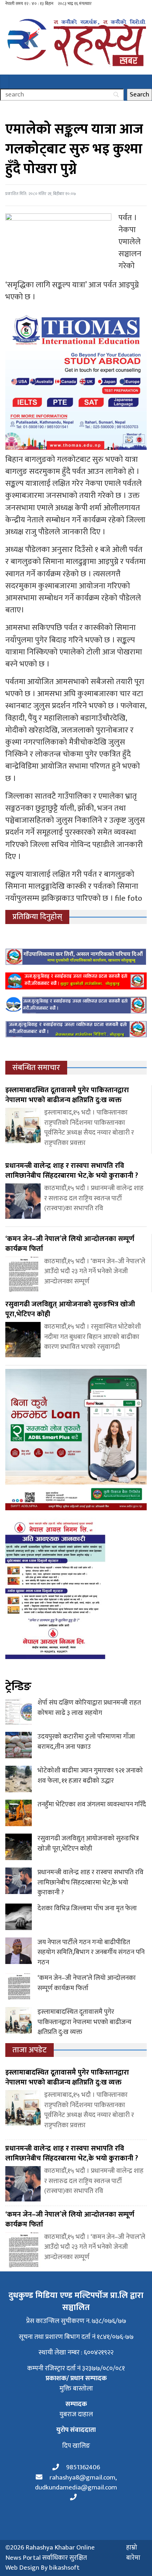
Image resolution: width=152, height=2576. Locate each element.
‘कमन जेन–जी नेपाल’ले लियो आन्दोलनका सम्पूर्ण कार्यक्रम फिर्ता (87, 1983)
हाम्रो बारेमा (133, 2553)
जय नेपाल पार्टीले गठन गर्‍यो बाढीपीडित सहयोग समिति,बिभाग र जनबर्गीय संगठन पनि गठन (91, 1952)
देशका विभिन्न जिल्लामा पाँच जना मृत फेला (87, 1908)
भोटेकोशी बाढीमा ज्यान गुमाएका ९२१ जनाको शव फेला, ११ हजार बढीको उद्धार (90, 1776)
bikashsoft (64, 2568)
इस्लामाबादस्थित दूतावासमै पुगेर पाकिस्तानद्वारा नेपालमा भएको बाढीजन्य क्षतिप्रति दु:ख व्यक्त (84, 2022)
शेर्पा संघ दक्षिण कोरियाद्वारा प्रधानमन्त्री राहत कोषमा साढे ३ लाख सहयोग (89, 1708)
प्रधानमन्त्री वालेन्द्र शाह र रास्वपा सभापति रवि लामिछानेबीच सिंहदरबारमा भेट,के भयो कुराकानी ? (90, 1882)
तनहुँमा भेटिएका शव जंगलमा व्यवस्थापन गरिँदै (92, 1804)
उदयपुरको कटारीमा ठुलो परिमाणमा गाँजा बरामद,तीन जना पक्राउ (86, 1742)
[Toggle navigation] (5, 82)
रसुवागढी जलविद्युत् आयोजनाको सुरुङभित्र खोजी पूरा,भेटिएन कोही (88, 1843)
